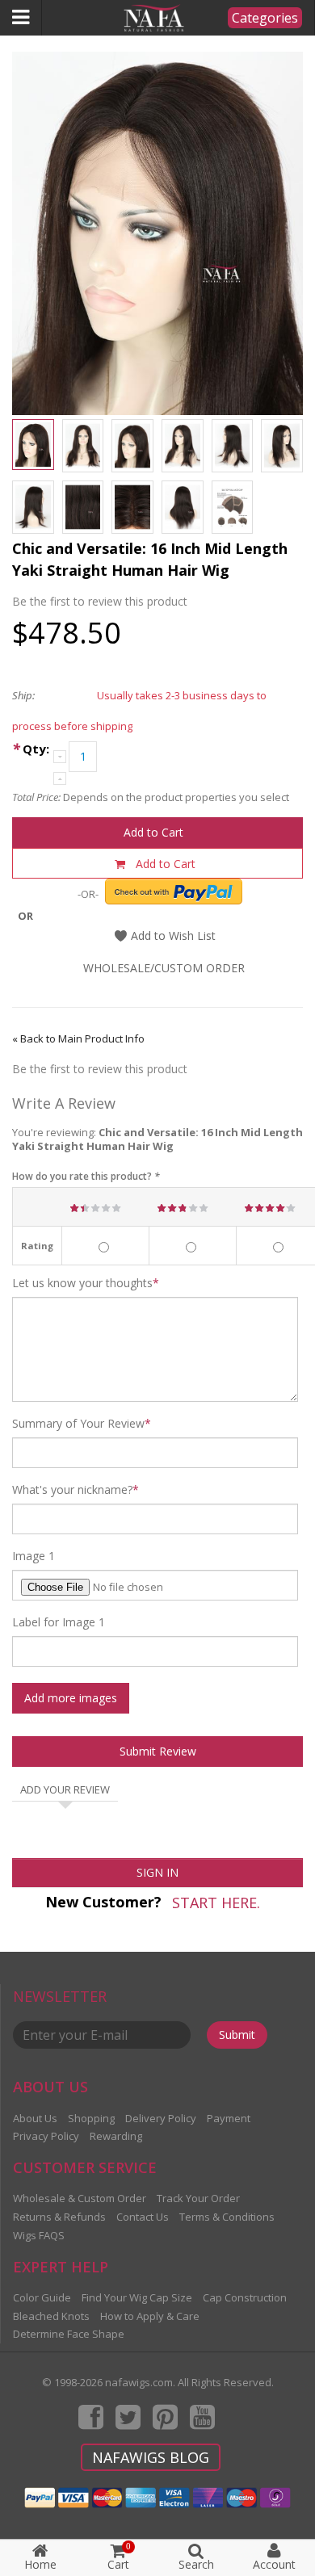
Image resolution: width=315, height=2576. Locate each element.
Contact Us (143, 2217)
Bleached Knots (51, 2316)
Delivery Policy (161, 2118)
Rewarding (116, 2136)
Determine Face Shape (69, 2334)
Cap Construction (245, 2297)
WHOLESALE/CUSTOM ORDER (164, 968)
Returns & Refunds (59, 2217)
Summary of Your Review (78, 1424)
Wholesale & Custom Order (80, 2198)
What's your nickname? (72, 1490)
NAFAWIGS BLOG (151, 2457)
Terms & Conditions (227, 2217)
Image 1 (34, 1556)
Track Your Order (198, 2198)
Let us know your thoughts (82, 1283)
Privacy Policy (46, 2136)
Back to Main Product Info (78, 1038)
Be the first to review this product (100, 601)
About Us (35, 2118)
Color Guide (42, 2297)
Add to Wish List (172, 936)
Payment (229, 2118)
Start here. (216, 1903)
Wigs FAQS (39, 2235)
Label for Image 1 (59, 1622)
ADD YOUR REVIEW (65, 1790)
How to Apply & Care (150, 2316)
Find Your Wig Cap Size (137, 2297)
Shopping (91, 2118)
